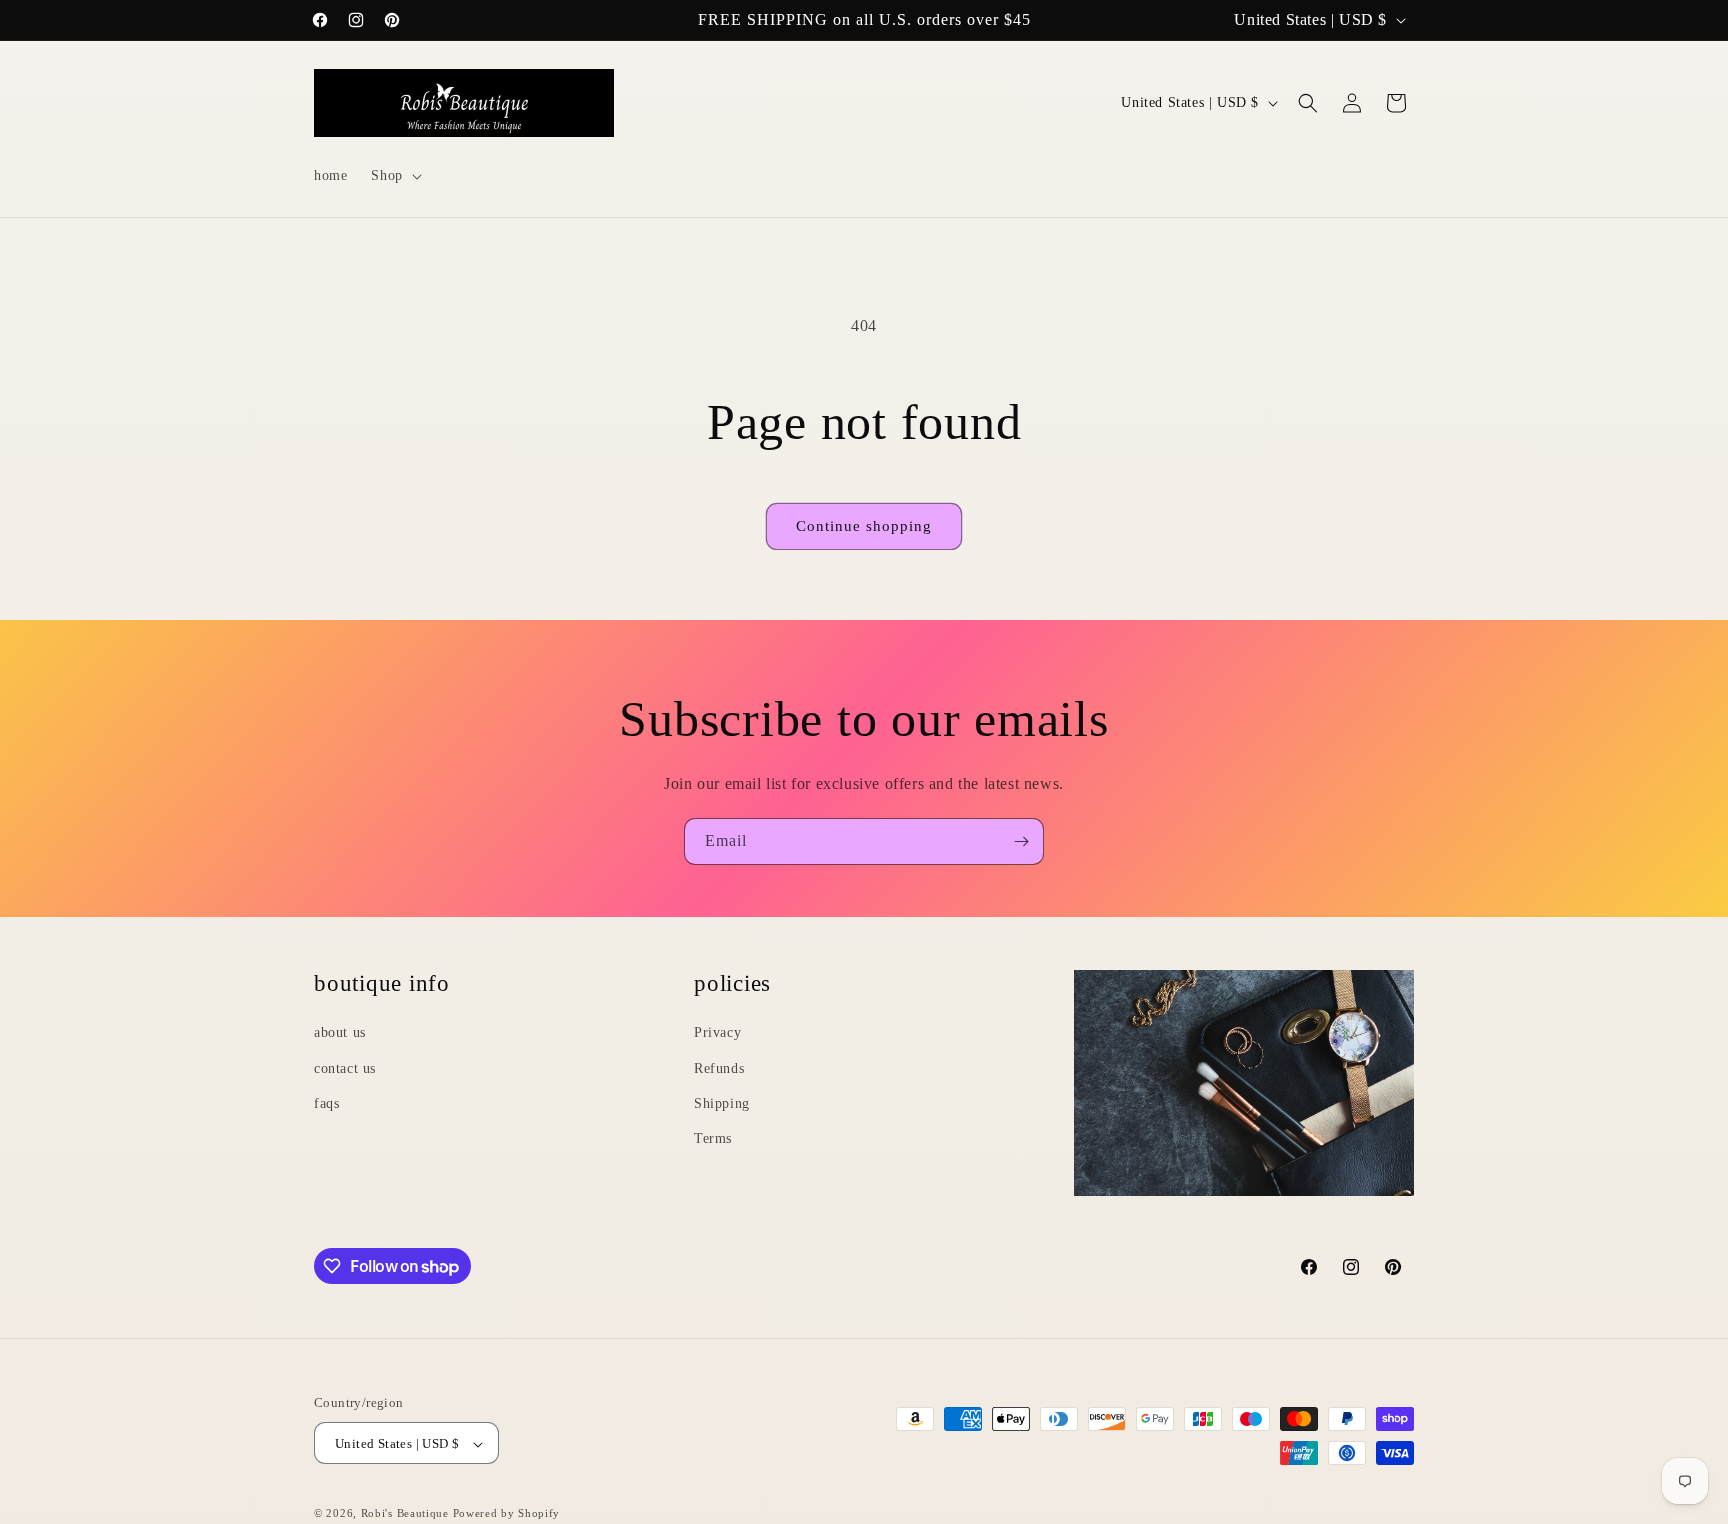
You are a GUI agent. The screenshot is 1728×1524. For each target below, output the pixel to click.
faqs (326, 1102)
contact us (345, 1067)
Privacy (717, 1031)
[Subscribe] (1021, 841)
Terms (713, 1137)
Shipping (722, 1102)
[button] (394, 176)
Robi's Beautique (405, 1514)
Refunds (719, 1067)
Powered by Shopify (507, 1514)
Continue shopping (864, 526)
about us (340, 1031)
